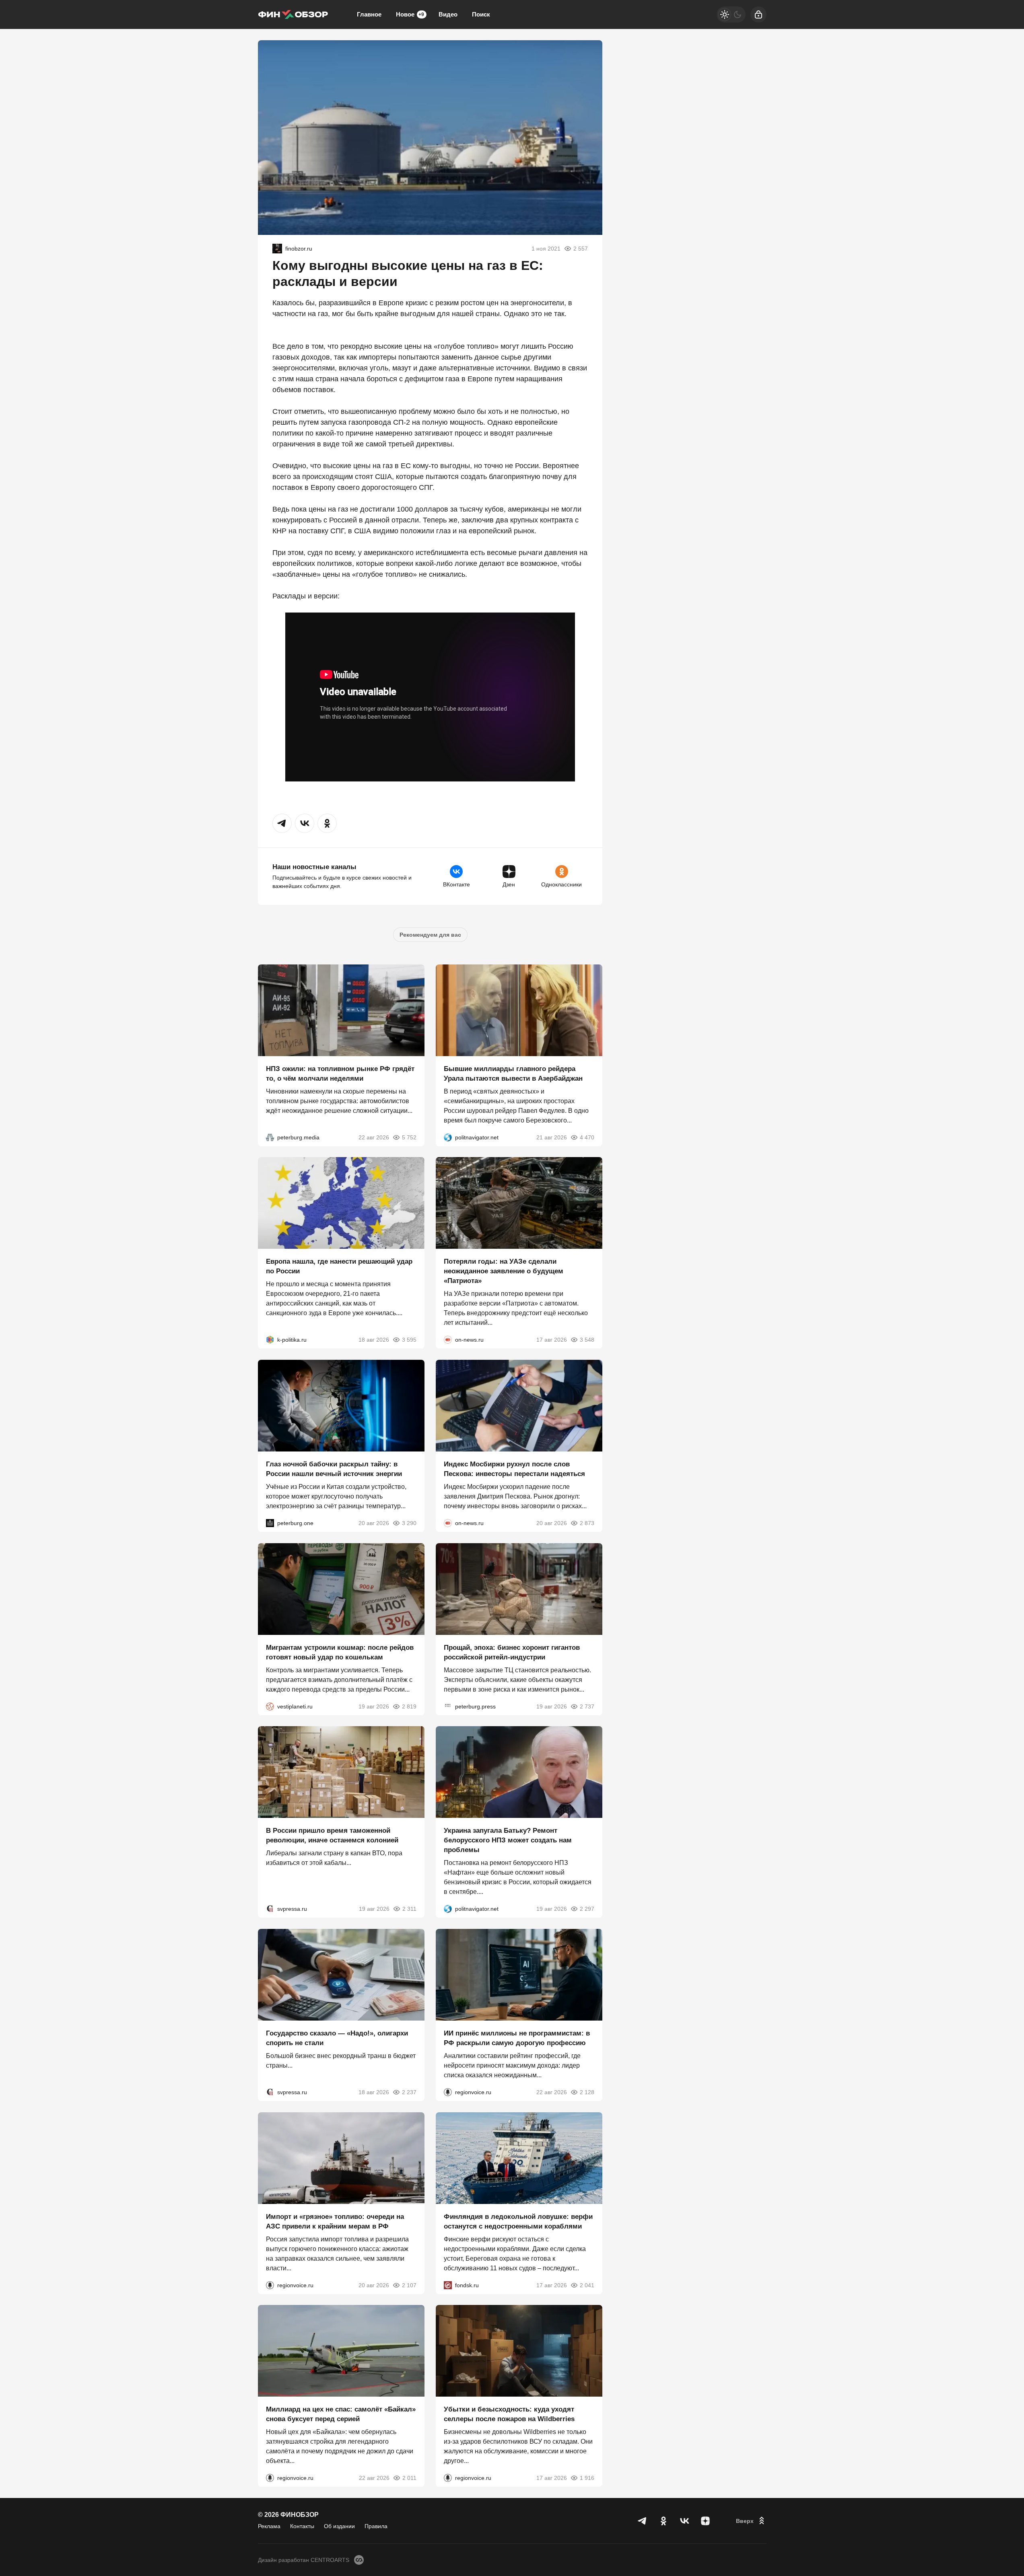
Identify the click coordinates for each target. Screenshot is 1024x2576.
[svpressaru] (270, 1909)
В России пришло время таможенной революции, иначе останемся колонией (332, 1835)
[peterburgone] (270, 1523)
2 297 (587, 1909)
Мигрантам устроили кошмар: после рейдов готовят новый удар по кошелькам (340, 1652)
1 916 (587, 2478)
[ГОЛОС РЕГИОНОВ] (448, 2092)
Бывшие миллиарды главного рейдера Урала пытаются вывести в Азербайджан (513, 1073)
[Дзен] (705, 2521)
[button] (282, 823)
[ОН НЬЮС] (448, 1340)
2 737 (587, 1706)
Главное (369, 14)
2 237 (409, 2092)
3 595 (409, 1340)
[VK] (684, 2521)
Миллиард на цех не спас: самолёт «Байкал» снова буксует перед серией (341, 2414)
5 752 (409, 1137)
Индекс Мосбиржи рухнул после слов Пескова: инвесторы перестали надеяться (514, 1469)
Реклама (269, 2526)
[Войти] (758, 14)
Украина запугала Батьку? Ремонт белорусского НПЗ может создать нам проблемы (508, 1840)
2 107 (409, 2285)
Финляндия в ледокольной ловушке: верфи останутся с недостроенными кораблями (518, 2221)
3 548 (587, 1340)
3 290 (409, 1523)
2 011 (409, 2478)
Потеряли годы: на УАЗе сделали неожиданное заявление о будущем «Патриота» (504, 1271)
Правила (376, 2526)
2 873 (587, 1523)
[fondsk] (448, 2285)
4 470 (587, 1137)
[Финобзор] (293, 14)
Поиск (481, 14)
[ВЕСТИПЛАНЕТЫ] (270, 1706)
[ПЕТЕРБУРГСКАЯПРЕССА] (448, 1706)
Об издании (339, 2526)
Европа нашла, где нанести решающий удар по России (339, 1266)
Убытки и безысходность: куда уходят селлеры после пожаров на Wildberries (509, 2414)
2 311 (409, 1909)
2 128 (587, 2092)
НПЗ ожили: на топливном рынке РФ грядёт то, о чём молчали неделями (340, 1073)
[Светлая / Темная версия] (731, 14)
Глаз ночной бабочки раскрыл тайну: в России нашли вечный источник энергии (334, 1469)
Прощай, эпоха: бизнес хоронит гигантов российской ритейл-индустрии (512, 1652)
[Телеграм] (643, 2521)
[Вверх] (751, 2521)
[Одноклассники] (663, 2521)
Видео (448, 14)
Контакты (302, 2526)
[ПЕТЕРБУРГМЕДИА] (270, 1137)
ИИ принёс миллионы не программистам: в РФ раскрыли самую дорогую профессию (517, 2038)
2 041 (587, 2285)
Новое (410, 14)
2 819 (409, 1706)
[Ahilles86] (277, 249)
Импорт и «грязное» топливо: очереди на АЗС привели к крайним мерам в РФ (335, 2221)
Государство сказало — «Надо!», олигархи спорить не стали (337, 2038)
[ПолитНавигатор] (448, 1137)
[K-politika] (270, 1340)
